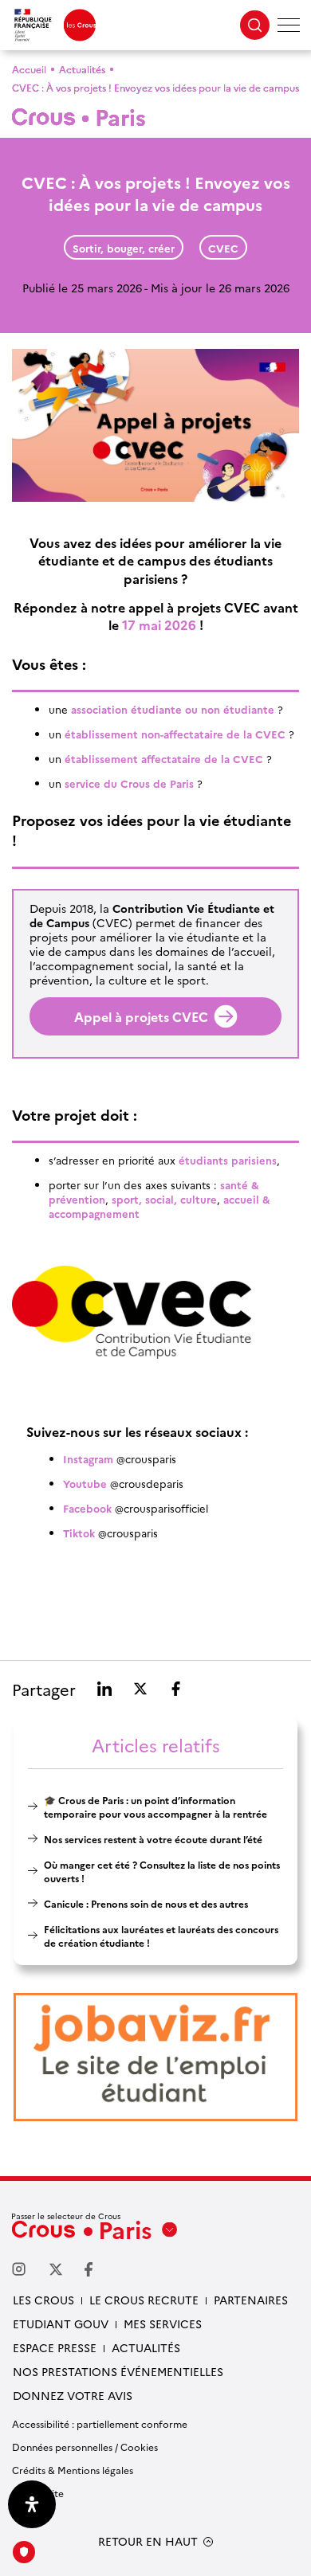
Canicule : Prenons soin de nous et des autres (146, 1903)
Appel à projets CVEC (141, 1016)
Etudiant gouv (61, 2323)
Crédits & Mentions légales (73, 2470)
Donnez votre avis (73, 2395)
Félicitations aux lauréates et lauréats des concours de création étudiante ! (161, 1936)
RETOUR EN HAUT (148, 2541)
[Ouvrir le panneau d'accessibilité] (32, 2504)
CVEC (223, 248)
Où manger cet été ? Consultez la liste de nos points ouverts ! (162, 1871)
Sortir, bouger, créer (124, 248)
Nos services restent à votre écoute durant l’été (153, 1839)
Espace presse (55, 2347)
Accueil (29, 69)
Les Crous (43, 2300)
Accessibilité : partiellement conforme (100, 2423)
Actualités (82, 69)
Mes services (163, 2323)
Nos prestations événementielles (118, 2371)
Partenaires (251, 2300)
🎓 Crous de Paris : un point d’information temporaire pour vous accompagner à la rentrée (155, 1807)
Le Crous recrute (144, 2300)
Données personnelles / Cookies (85, 2447)
